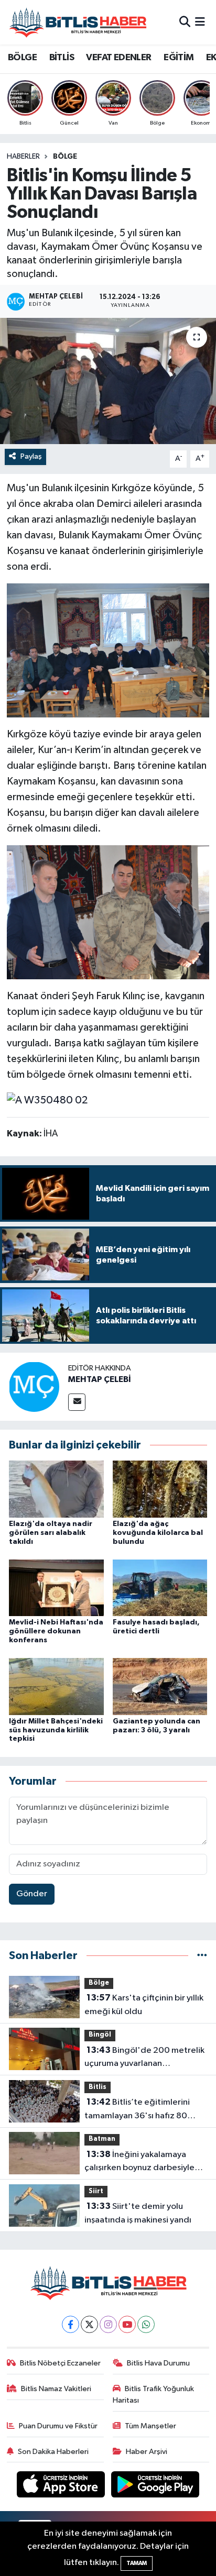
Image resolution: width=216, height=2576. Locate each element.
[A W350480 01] (108, 650)
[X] (89, 2324)
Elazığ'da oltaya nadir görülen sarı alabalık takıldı (51, 1533)
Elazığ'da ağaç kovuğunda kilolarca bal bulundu (158, 1533)
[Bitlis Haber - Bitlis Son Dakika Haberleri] (78, 22)
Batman (102, 2139)
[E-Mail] (77, 1402)
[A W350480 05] (108, 912)
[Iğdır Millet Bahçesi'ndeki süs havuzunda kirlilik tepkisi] (56, 1687)
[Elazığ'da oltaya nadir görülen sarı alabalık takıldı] (56, 1489)
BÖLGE (22, 58)
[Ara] (185, 22)
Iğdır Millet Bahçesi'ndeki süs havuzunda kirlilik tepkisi (56, 1730)
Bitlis (98, 2087)
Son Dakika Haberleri (53, 2452)
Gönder (32, 1894)
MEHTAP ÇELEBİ (100, 1379)
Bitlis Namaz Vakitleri (56, 2389)
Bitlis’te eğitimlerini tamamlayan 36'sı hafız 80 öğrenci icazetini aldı (137, 2110)
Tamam (137, 2563)
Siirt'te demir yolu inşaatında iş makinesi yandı (138, 2213)
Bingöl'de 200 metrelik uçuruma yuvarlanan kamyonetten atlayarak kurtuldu (144, 2058)
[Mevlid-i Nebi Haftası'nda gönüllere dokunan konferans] (56, 1588)
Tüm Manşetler (150, 2426)
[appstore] (62, 2487)
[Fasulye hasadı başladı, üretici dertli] (160, 1588)
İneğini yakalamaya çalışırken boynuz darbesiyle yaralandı (139, 2162)
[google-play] (155, 2487)
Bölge (65, 157)
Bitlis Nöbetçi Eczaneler (60, 2363)
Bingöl (100, 2035)
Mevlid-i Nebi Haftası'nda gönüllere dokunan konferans (56, 1631)
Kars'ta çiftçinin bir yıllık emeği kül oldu (144, 2005)
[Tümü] (202, 1956)
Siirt (96, 2191)
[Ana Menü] (200, 22)
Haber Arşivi (147, 2452)
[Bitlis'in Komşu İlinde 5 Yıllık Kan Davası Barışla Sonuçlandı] (108, 381)
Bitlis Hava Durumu (158, 2363)
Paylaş (31, 456)
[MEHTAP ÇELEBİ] (34, 1386)
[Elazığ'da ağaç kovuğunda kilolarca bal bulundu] (160, 1489)
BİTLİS (62, 58)
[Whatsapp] (146, 2324)
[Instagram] (108, 2324)
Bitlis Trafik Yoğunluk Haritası (154, 2395)
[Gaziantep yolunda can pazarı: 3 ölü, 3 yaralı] (160, 1687)
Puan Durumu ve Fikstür (58, 2426)
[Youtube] (127, 2324)
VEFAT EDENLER (118, 58)
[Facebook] (71, 2324)
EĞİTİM (179, 58)
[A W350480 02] (47, 1099)
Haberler (23, 157)
